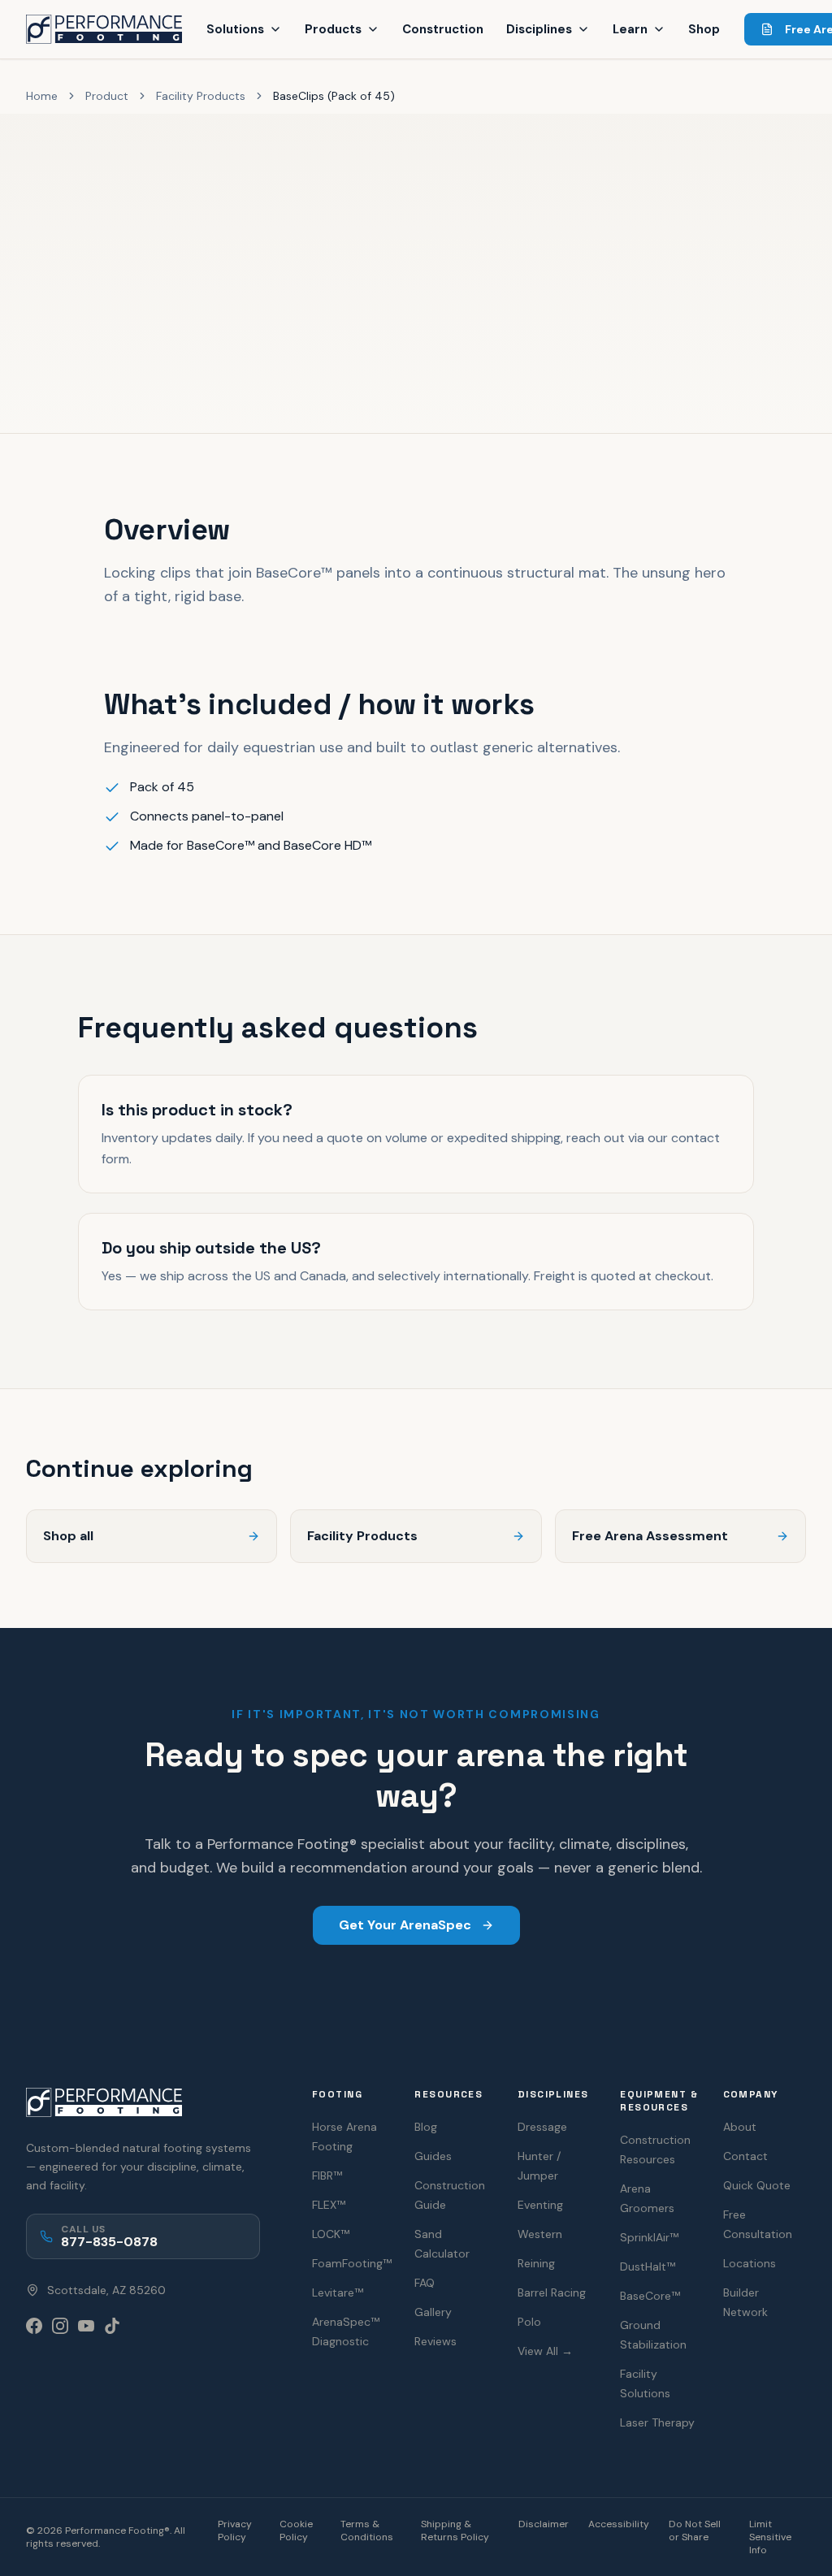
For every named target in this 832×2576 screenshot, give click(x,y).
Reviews (435, 2341)
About (740, 2127)
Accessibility (619, 2524)
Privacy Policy (235, 2531)
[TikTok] (112, 2326)
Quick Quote (757, 2185)
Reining (536, 2263)
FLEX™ (329, 2205)
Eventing (540, 2205)
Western (540, 2234)
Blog (426, 2127)
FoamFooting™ (352, 2263)
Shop (704, 29)
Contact (745, 2156)
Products (333, 29)
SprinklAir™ (649, 2237)
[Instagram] (60, 2326)
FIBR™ (327, 2176)
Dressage (542, 2127)
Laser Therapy (657, 2422)
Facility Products (201, 96)
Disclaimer (544, 2524)
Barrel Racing (552, 2292)
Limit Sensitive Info (770, 2537)
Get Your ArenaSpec (405, 1925)
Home (42, 96)
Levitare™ (338, 2292)
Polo (529, 2322)
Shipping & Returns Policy (455, 2531)
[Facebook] (34, 2326)
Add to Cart (80, 362)
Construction (443, 29)
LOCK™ (331, 2234)
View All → (545, 2351)
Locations (750, 2263)
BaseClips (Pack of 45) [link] (334, 96)
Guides (433, 2156)
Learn (630, 29)
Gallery (433, 2312)
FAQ (425, 2283)
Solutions (235, 29)
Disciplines (539, 29)
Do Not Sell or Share (695, 2531)
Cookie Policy (296, 2531)
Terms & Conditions (367, 2531)
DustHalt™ (648, 2266)
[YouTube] (86, 2326)
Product (107, 96)
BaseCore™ (650, 2296)
